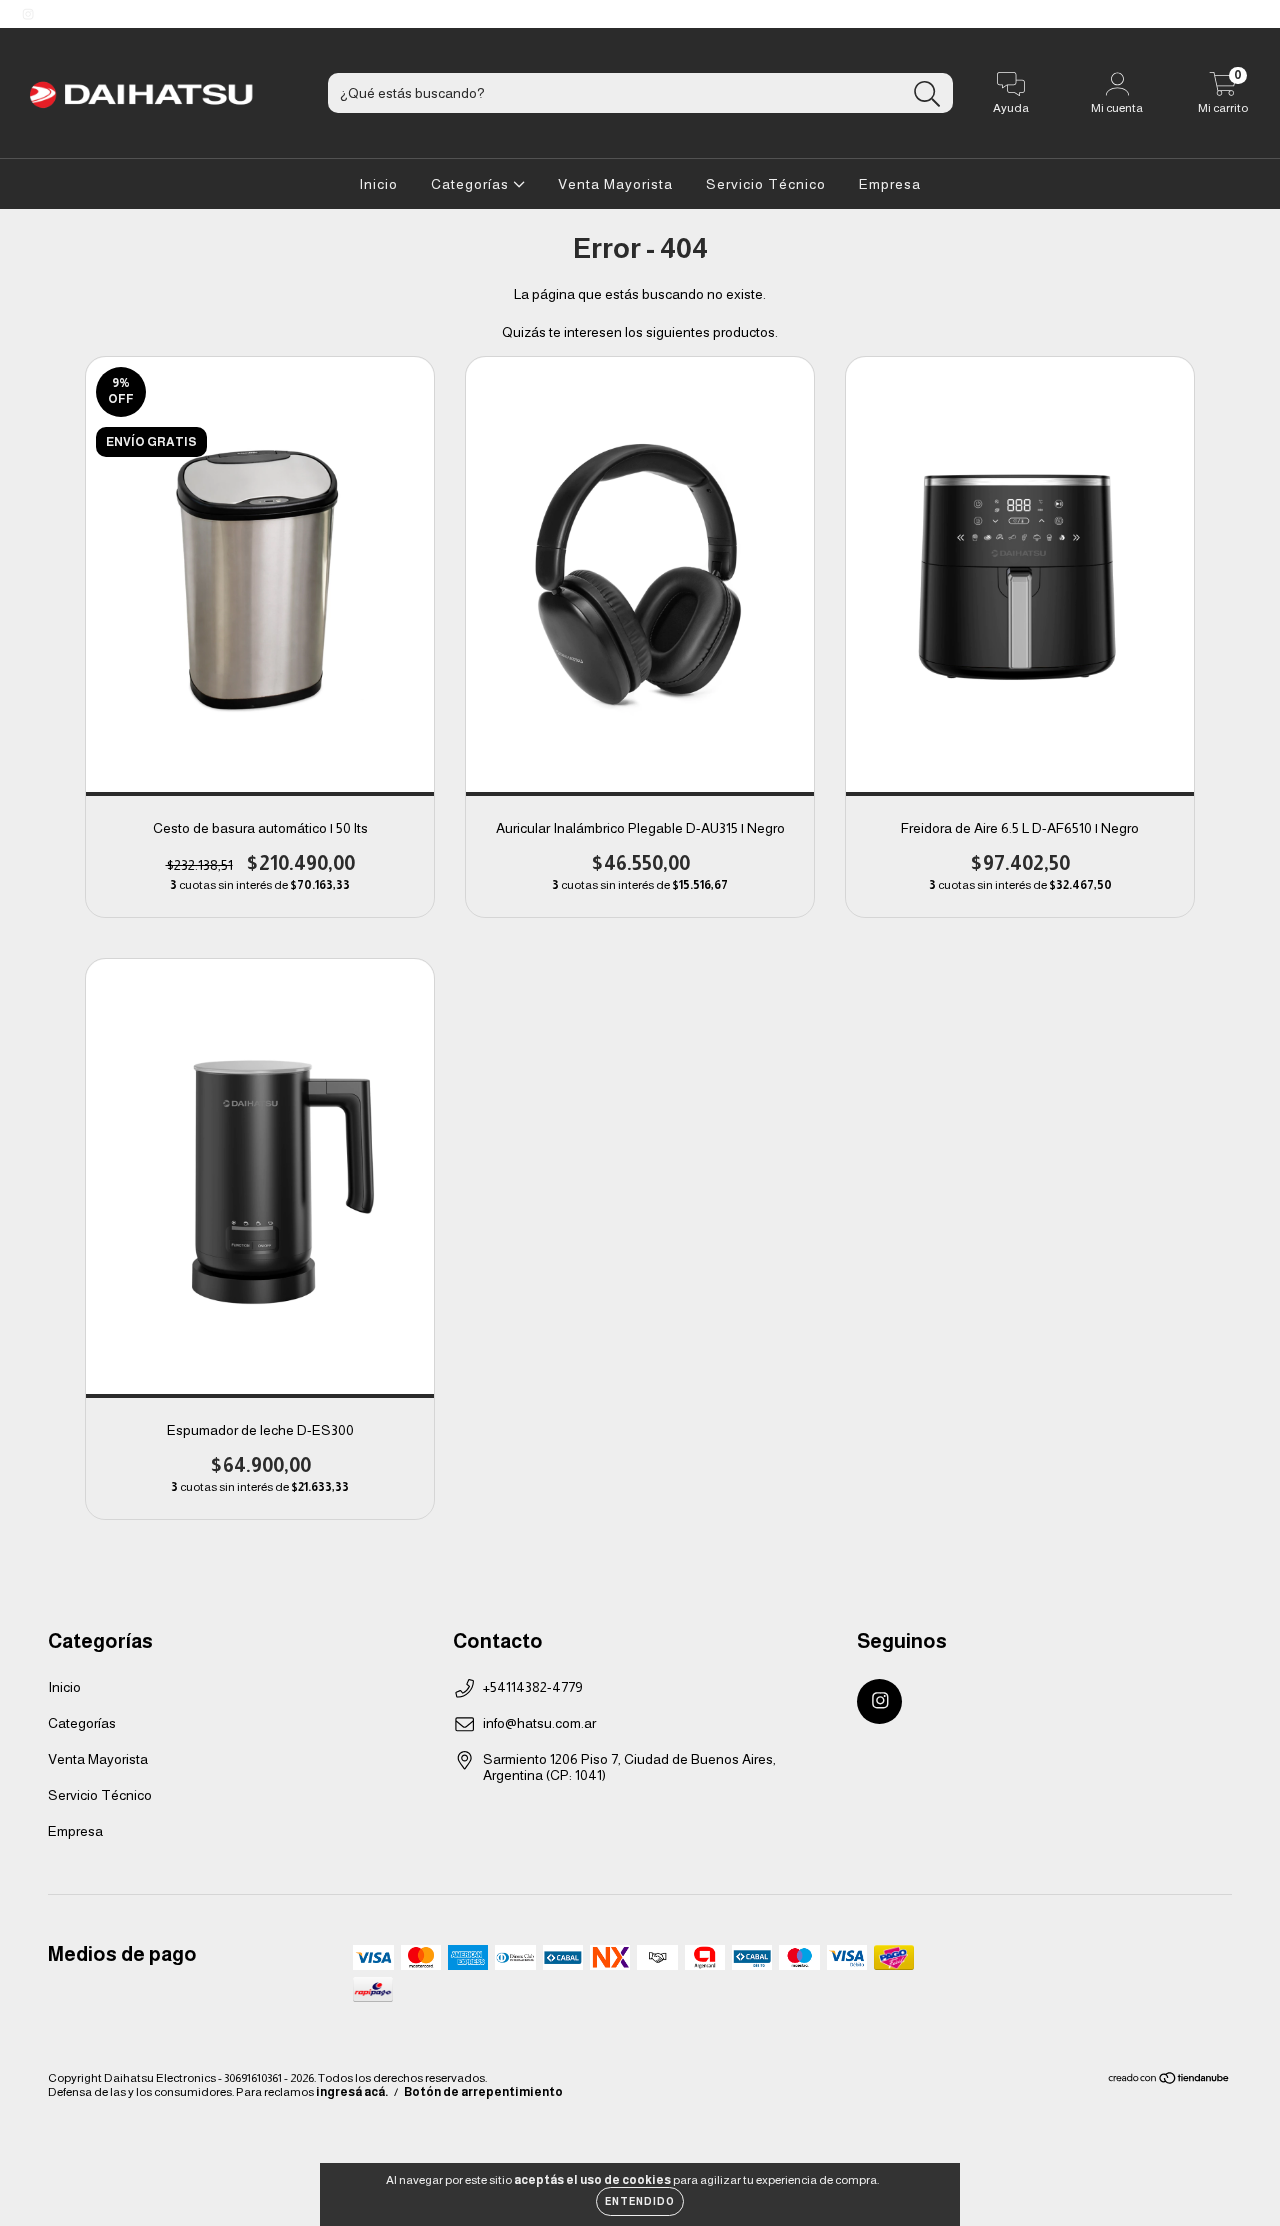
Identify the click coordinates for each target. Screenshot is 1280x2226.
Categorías (472, 184)
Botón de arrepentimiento (483, 2092)
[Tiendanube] (1169, 2080)
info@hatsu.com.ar (539, 1723)
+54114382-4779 (533, 1687)
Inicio (378, 184)
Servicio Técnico (766, 184)
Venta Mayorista (615, 184)
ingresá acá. (352, 2092)
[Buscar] (927, 94)
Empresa (890, 184)
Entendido (640, 2201)
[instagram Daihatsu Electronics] (28, 14)
